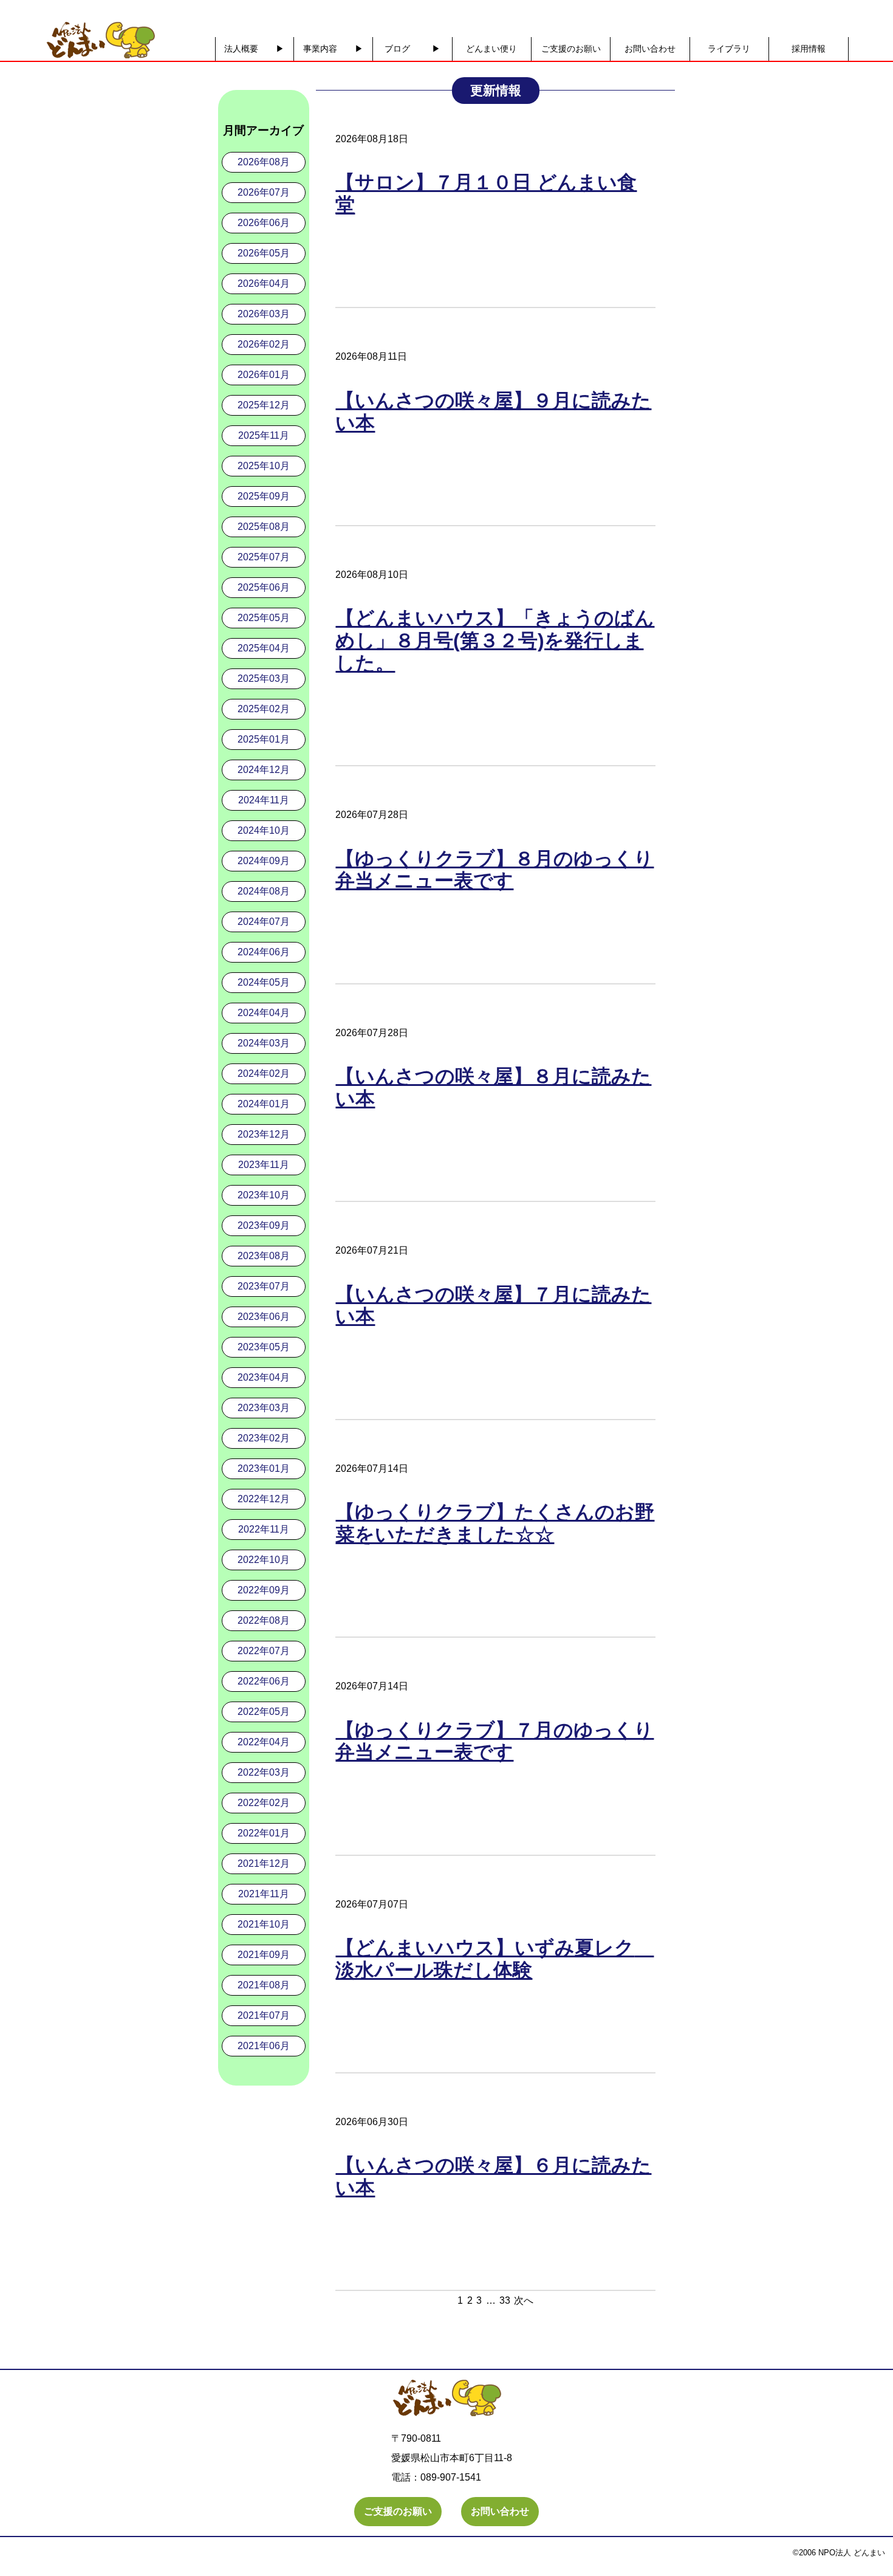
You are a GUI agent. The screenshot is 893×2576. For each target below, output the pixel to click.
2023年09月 (264, 1225)
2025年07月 (264, 557)
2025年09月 (264, 496)
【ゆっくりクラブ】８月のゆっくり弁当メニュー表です (494, 870)
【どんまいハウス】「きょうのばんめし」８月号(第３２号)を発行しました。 (495, 641)
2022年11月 (264, 1529)
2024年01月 (264, 1104)
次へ (524, 2300)
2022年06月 (264, 1681)
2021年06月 (264, 2046)
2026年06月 (264, 223)
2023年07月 (264, 1286)
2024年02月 (264, 1073)
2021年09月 (264, 1955)
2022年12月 (264, 1499)
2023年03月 (264, 1408)
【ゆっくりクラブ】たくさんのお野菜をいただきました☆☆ (495, 1523)
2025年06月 (264, 587)
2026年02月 (264, 344)
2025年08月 (264, 527)
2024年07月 (264, 922)
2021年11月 (264, 1894)
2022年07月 (264, 1651)
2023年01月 (264, 1468)
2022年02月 (264, 1803)
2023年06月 (264, 1317)
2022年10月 (264, 1560)
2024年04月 (264, 1013)
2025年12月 (264, 405)
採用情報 (809, 49)
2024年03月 (264, 1043)
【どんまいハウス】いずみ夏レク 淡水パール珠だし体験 (494, 1959)
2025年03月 (264, 678)
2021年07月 (264, 2015)
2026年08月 (264, 162)
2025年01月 (264, 739)
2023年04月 (264, 1377)
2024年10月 (264, 830)
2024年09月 (264, 861)
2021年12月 (264, 1863)
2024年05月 (264, 982)
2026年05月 (264, 253)
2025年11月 (264, 435)
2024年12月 (264, 770)
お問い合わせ (650, 49)
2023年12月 (264, 1134)
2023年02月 (264, 1438)
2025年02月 (264, 709)
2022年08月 (264, 1620)
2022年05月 (264, 1712)
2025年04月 (264, 648)
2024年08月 (264, 891)
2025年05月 (264, 618)
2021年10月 (264, 1924)
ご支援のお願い (571, 49)
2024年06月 (264, 952)
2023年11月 (264, 1165)
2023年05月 (264, 1347)
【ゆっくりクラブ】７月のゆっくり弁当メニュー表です (494, 1741)
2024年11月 (264, 800)
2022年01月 (264, 1833)
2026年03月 (264, 314)
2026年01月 (264, 375)
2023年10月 (264, 1195)
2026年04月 (264, 283)
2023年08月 (264, 1256)
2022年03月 (264, 1772)
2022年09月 (264, 1590)
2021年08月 (264, 1985)
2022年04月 (264, 1742)
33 (505, 2300)
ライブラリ (729, 49)
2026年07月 (264, 192)
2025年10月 (264, 466)
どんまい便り (491, 49)
